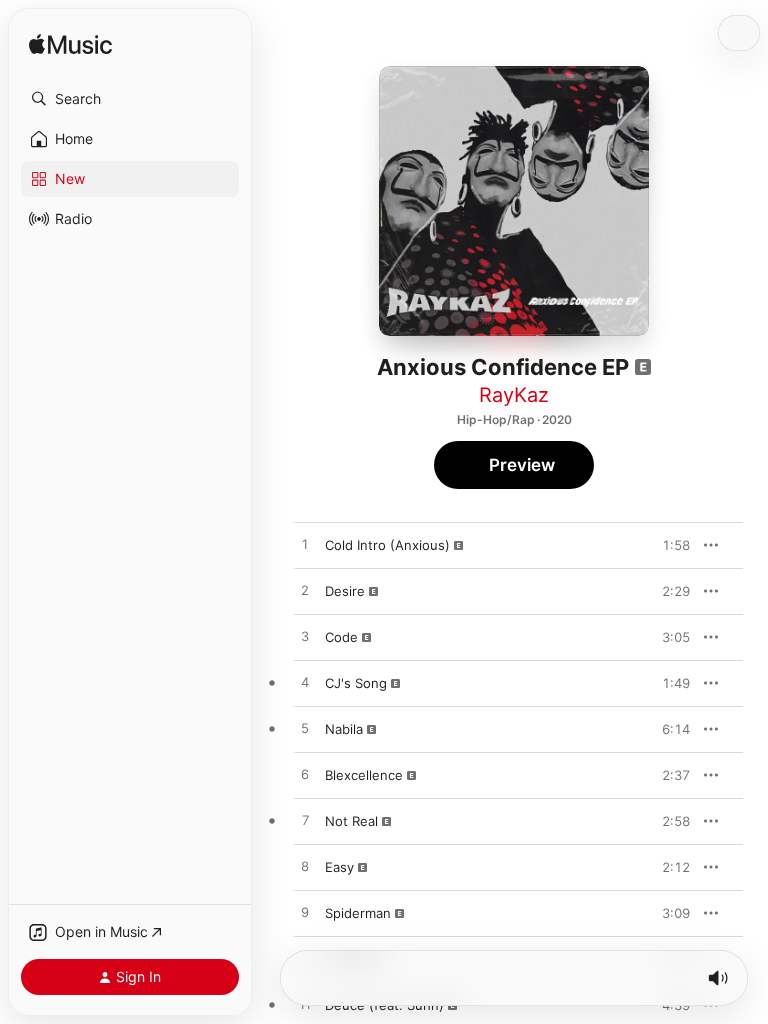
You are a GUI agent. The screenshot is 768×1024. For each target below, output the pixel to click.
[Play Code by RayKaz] (305, 637)
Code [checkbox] (341, 637)
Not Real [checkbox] (351, 821)
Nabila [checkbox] (344, 729)
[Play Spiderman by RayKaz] (305, 913)
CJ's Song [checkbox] (356, 683)
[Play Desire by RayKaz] (305, 591)
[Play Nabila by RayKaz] (305, 729)
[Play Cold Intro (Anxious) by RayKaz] (305, 545)
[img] (70, 45)
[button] (130, 99)
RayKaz (514, 395)
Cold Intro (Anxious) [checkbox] (387, 545)
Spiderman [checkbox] (358, 913)
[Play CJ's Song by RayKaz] (305, 683)
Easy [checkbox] (339, 867)
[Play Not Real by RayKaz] (305, 821)
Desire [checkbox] (345, 591)
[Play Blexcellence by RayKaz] (305, 775)
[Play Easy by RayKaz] (305, 867)
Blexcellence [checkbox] (364, 775)
